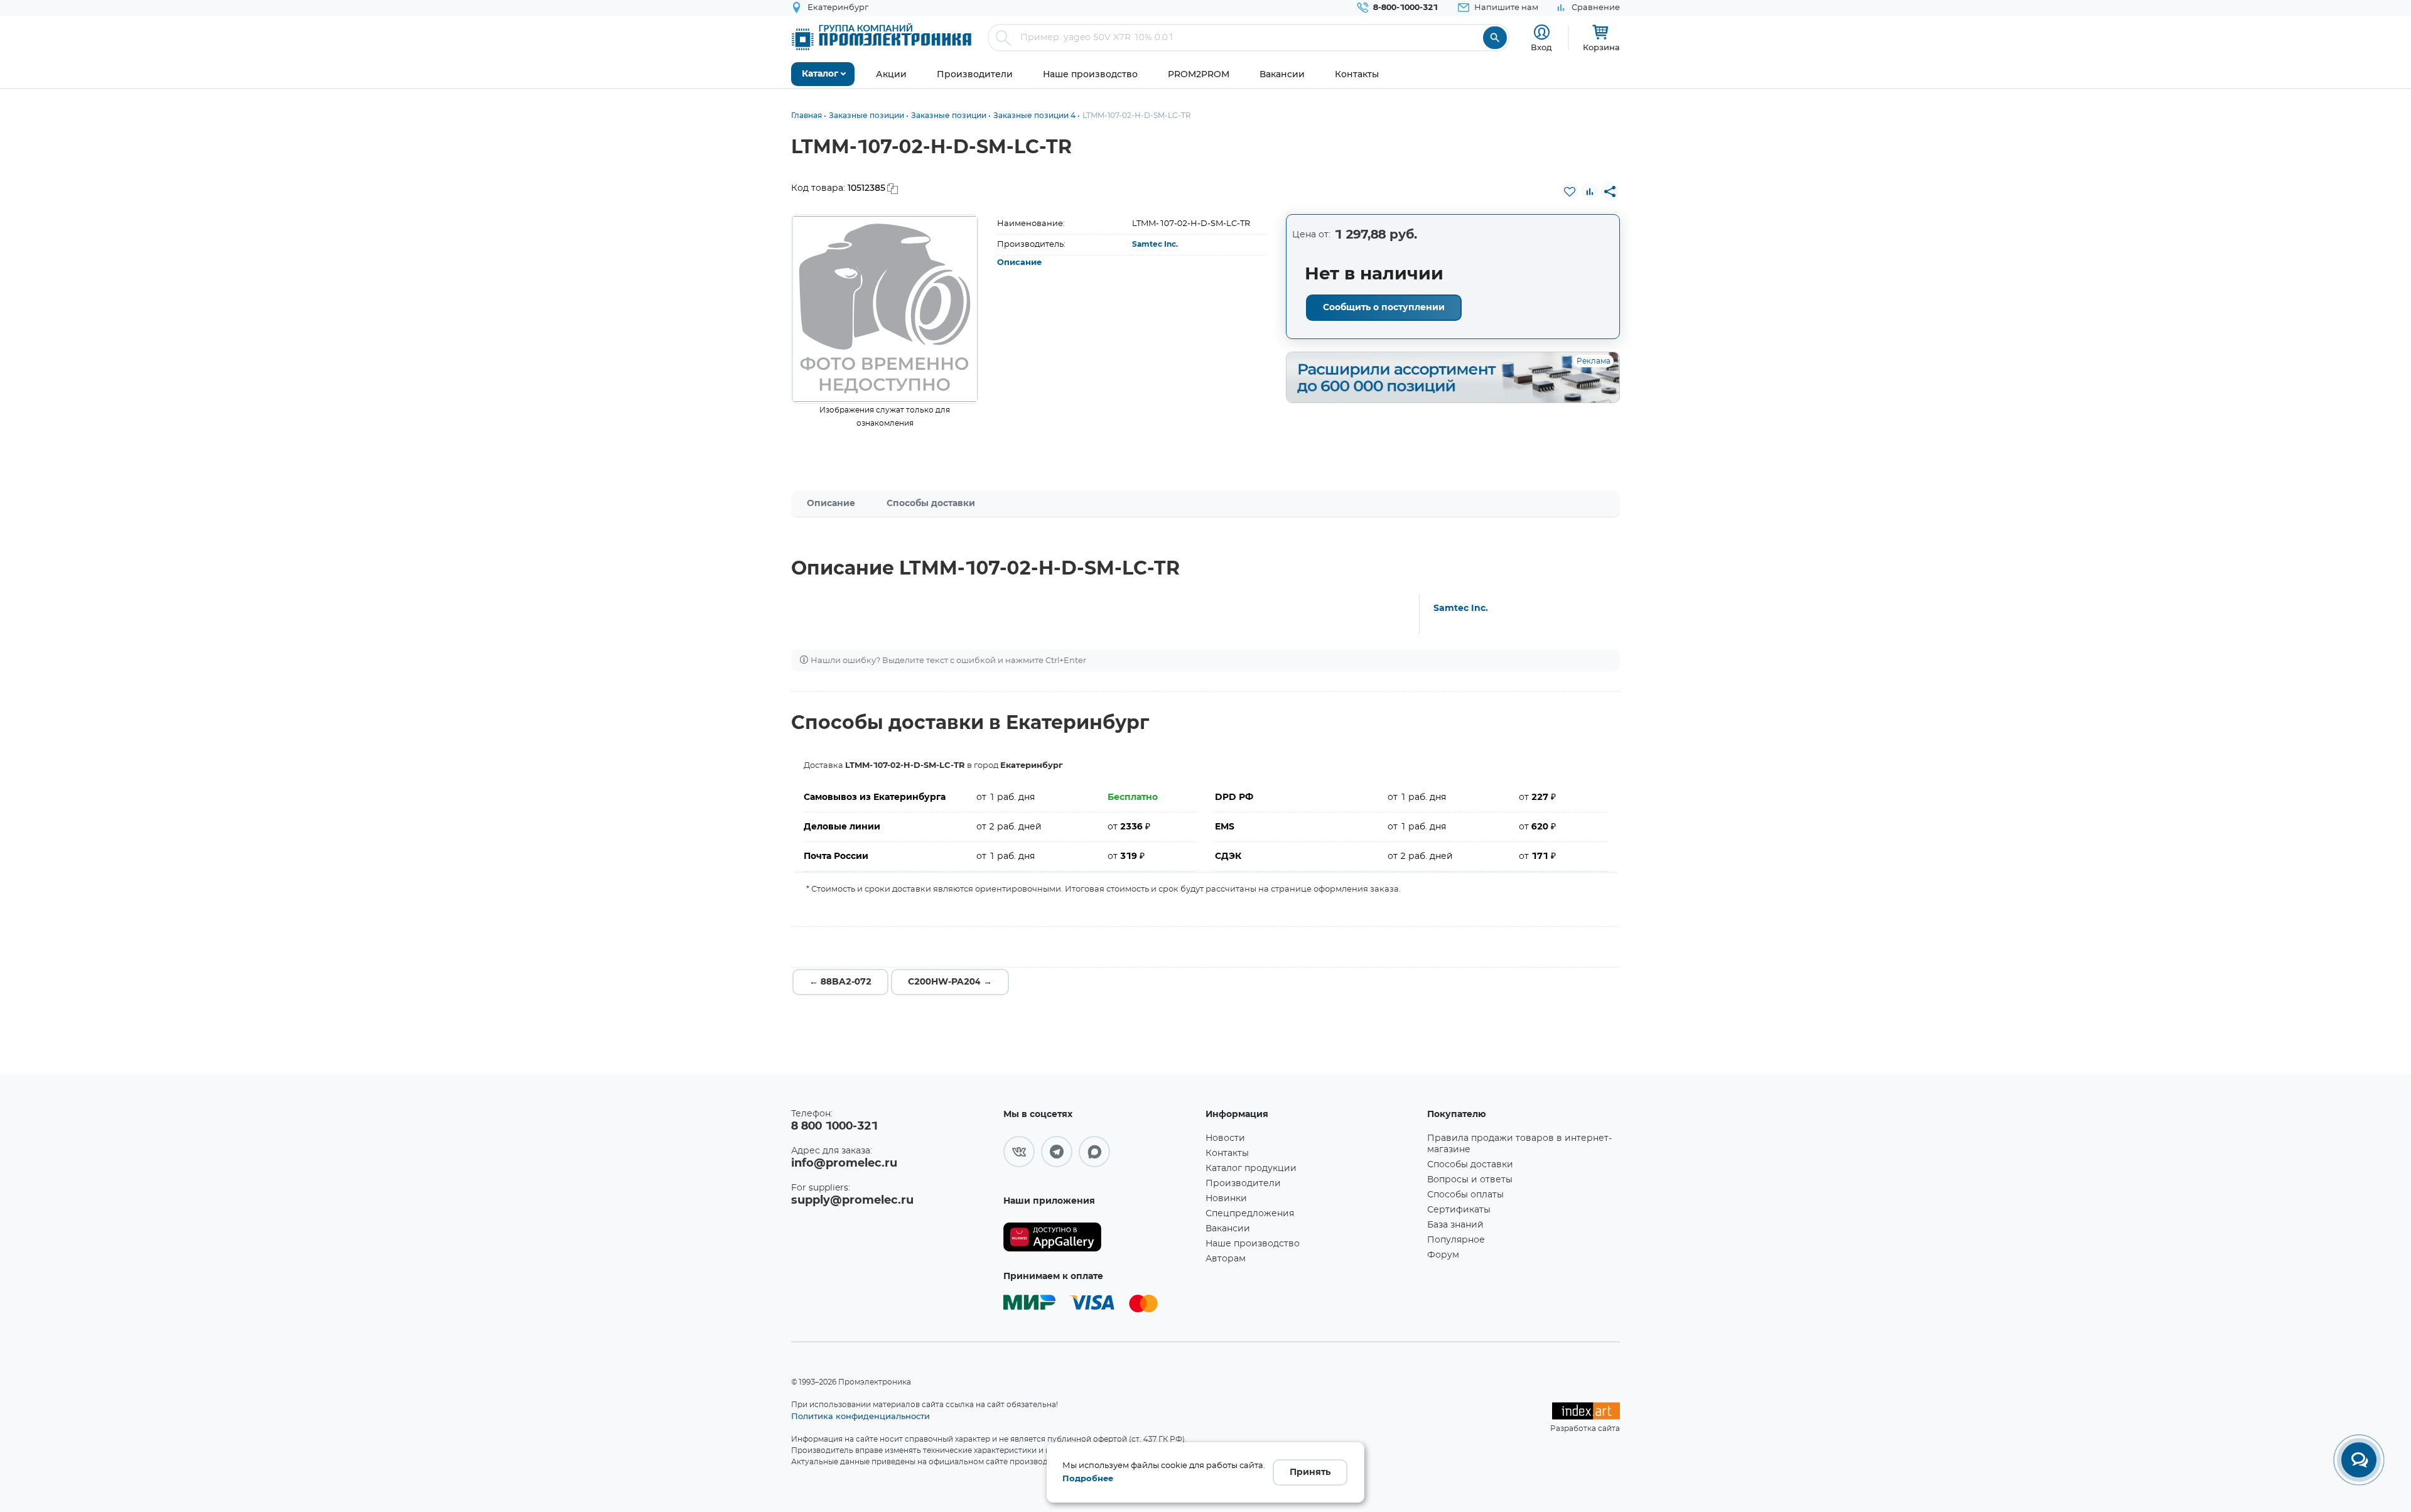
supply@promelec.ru (852, 1201)
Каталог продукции (1251, 1169)
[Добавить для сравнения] (1590, 192)
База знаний (1455, 1225)
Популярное (1456, 1240)
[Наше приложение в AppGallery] (1100, 1237)
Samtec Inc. (1155, 244)
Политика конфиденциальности (860, 1416)
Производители (1243, 1184)
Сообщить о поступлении (1384, 308)
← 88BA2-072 (840, 982)
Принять (1310, 1472)
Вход (1541, 47)
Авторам (1226, 1259)
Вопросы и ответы (1470, 1180)
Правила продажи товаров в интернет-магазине (1519, 1144)
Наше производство (1253, 1244)
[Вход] (1542, 32)
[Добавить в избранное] (1570, 192)
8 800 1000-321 (834, 1126)
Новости (1225, 1138)
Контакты (1227, 1153)
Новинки (1226, 1199)
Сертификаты (1459, 1210)
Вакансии (1228, 1229)
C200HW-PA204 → (950, 982)
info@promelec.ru (844, 1164)
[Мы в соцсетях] (1019, 1152)
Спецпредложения (1250, 1214)
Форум (1443, 1255)
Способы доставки (931, 504)
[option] (885, 309)
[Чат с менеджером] (2359, 1460)
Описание (1019, 263)
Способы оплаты (1465, 1195)
